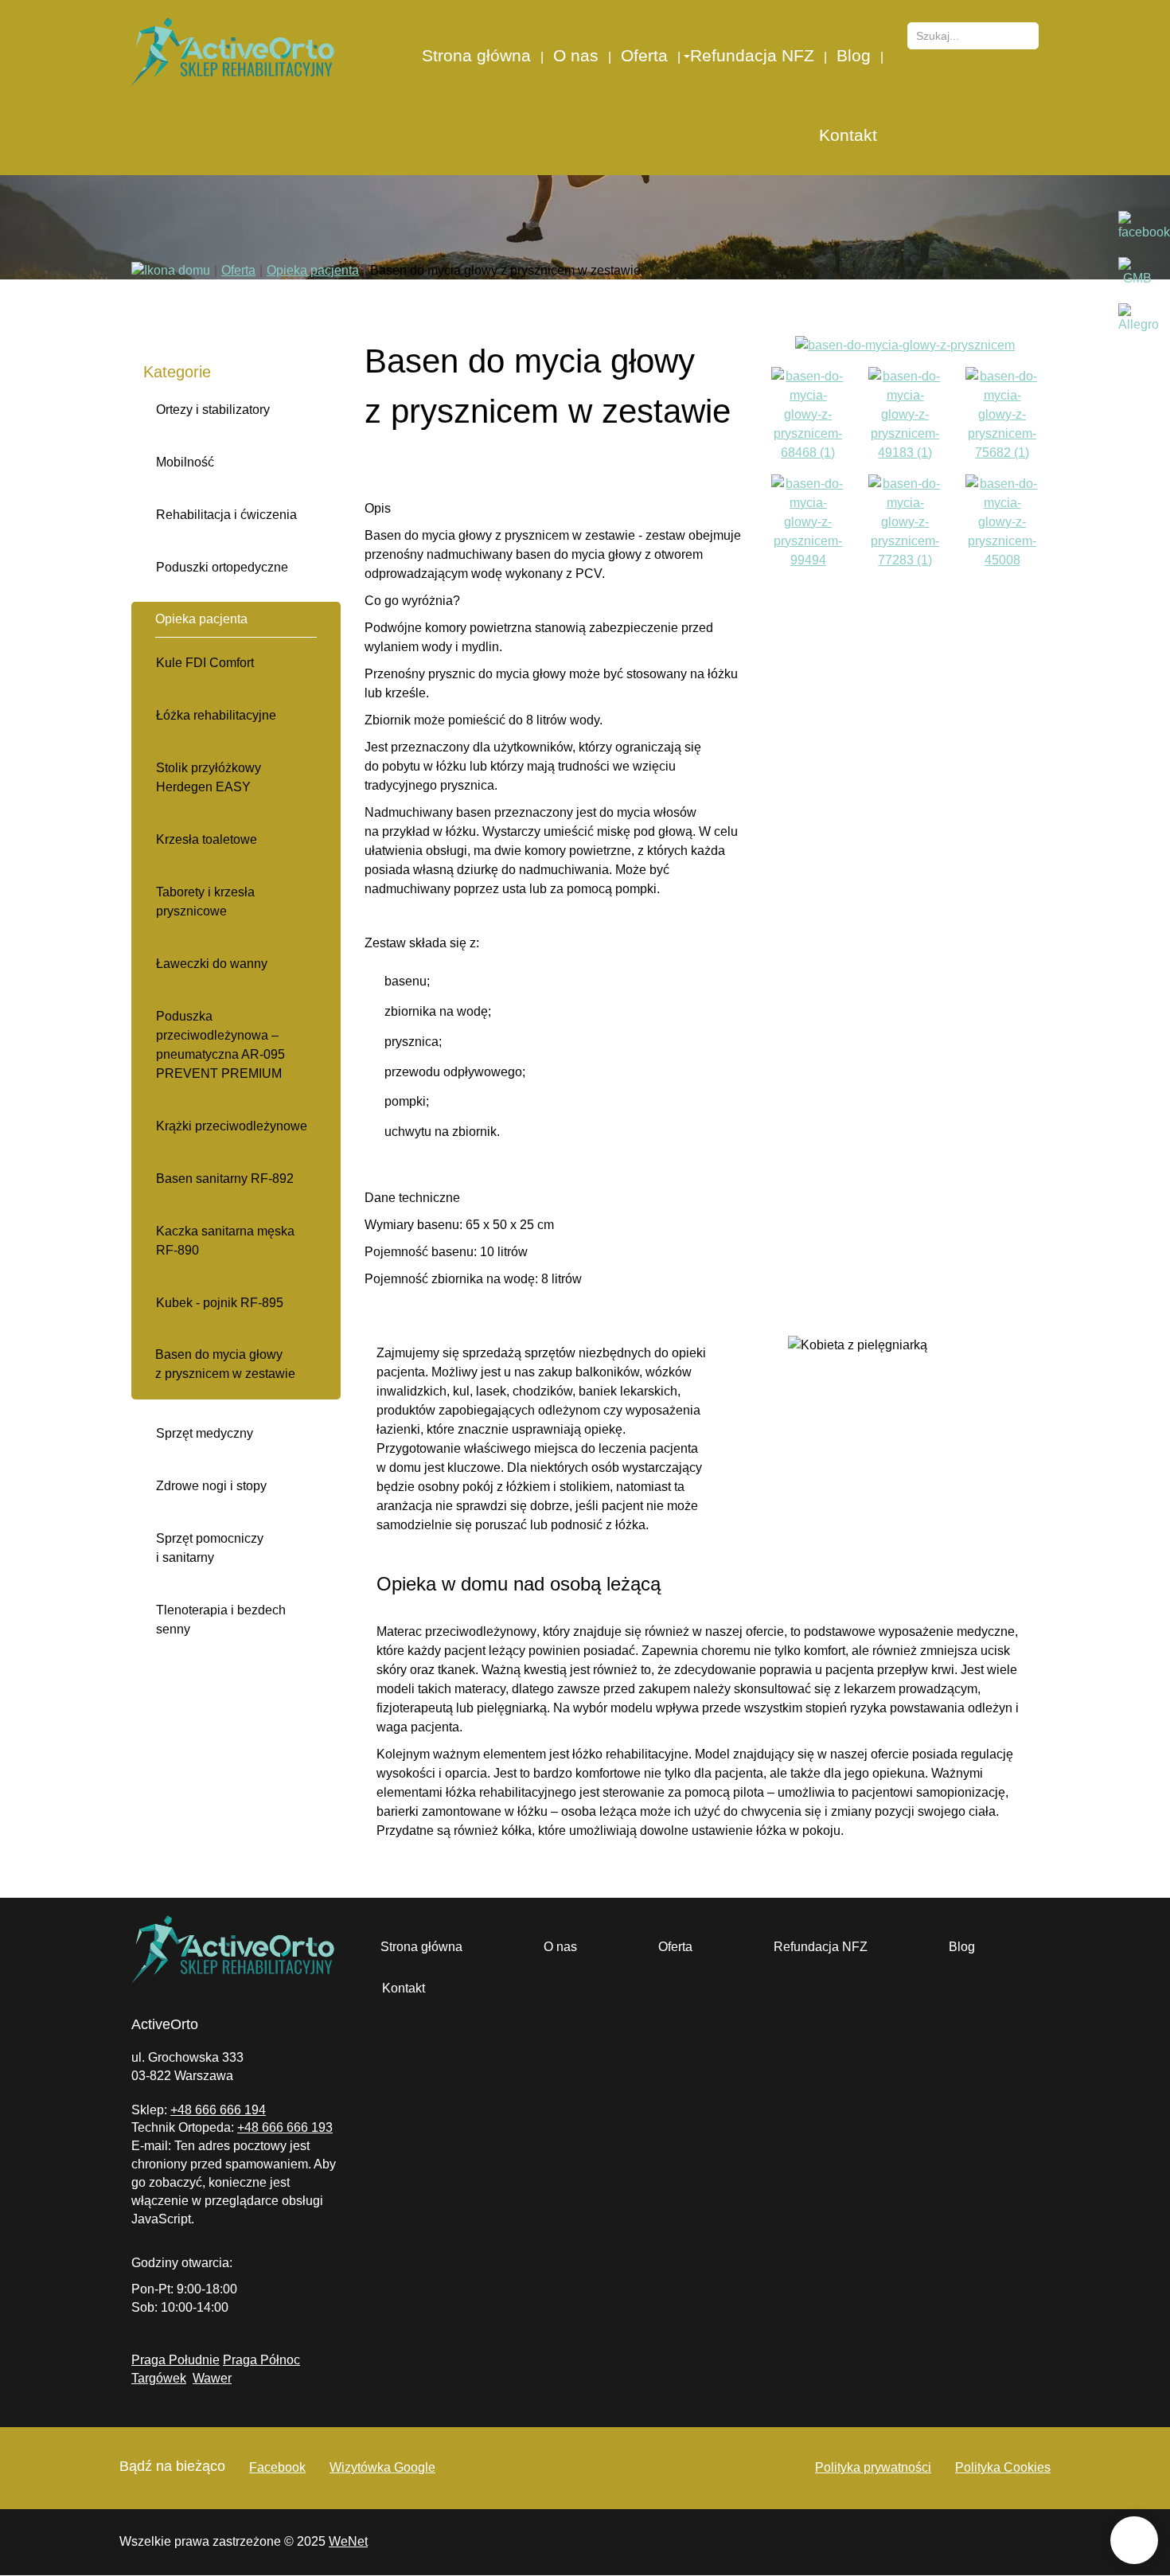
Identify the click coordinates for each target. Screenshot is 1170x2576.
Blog (854, 55)
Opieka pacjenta (201, 619)
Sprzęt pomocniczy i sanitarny (210, 1548)
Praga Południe (175, 2360)
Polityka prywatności (873, 2467)
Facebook (277, 2467)
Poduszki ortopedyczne (222, 567)
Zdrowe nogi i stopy (211, 1486)
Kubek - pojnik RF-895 (220, 1303)
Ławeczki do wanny (212, 964)
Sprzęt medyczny (205, 1433)
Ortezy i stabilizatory (213, 410)
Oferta (644, 55)
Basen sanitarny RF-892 (225, 1179)
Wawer (212, 2378)
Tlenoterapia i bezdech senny (221, 1620)
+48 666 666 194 (218, 2110)
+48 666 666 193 (285, 2127)
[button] (686, 56)
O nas (576, 55)
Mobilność (185, 462)
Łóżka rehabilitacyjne (216, 715)
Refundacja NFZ (752, 55)
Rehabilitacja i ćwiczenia (226, 515)
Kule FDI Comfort (205, 663)
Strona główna (476, 55)
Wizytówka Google (382, 2467)
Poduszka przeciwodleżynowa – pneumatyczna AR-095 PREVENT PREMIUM (220, 1045)
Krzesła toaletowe (207, 839)
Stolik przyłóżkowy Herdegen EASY (209, 777)
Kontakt (848, 135)
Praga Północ (261, 2360)
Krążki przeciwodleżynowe (232, 1126)
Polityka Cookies (1003, 2467)
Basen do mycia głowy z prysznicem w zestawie (225, 1364)
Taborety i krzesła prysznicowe (205, 902)
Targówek (159, 2378)
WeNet (348, 2541)
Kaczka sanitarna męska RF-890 (225, 1241)
